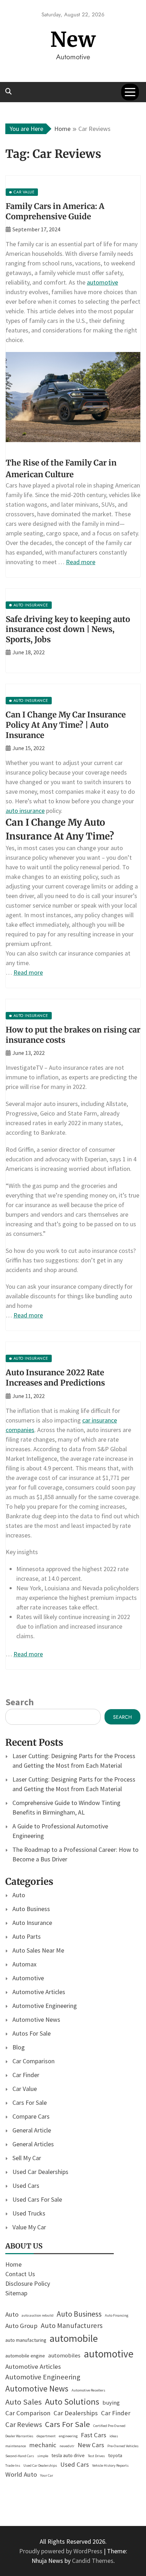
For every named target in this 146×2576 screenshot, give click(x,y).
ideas (114, 2436)
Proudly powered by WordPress (61, 2551)
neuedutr (67, 2446)
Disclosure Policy (28, 2283)
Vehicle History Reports (110, 2465)
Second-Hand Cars (20, 2456)
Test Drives (96, 2456)
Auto (19, 1895)
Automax (24, 1964)
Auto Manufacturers (72, 2325)
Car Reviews (24, 2424)
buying (111, 2403)
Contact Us (20, 2274)
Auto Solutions (72, 2402)
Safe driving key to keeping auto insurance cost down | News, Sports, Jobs (68, 629)
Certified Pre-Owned (109, 2426)
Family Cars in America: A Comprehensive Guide (55, 211)
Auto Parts (27, 1936)
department (46, 2436)
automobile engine (25, 2356)
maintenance (16, 2446)
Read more (81, 562)
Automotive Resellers (88, 2390)
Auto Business (31, 1909)
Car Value (25, 2089)
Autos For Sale (32, 2033)
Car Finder (26, 2075)
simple (43, 2456)
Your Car (47, 2475)
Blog (19, 2047)
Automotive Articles (39, 1992)
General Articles (33, 2144)
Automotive (28, 1978)
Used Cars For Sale (37, 2199)
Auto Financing (117, 2315)
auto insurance (25, 811)
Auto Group (21, 2326)
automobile (74, 2338)
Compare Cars (31, 2116)
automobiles (64, 2355)
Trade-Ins (13, 2465)
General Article (32, 2130)
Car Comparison (33, 2061)
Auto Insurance (32, 1923)
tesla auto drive (68, 2455)
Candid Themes (93, 2561)
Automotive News (36, 2019)
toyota (115, 2455)
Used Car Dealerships (40, 2172)
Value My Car (29, 2227)
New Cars (91, 2445)
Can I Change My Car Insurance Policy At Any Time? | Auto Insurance (66, 725)
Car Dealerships (76, 2413)
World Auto (21, 2474)
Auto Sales (24, 2402)
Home (13, 2264)
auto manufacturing (26, 2340)
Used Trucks (29, 2213)
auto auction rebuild (38, 2315)
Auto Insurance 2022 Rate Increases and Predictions (55, 1378)
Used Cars (26, 2186)
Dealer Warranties (19, 2436)
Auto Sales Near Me (38, 1950)
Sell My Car (27, 2158)
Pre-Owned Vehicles (123, 2446)
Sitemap (16, 2293)
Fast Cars (94, 2435)
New (73, 40)
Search (19, 1702)
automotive (102, 282)
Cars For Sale (30, 2102)
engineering (68, 2436)
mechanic (43, 2445)
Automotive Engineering (45, 2006)
